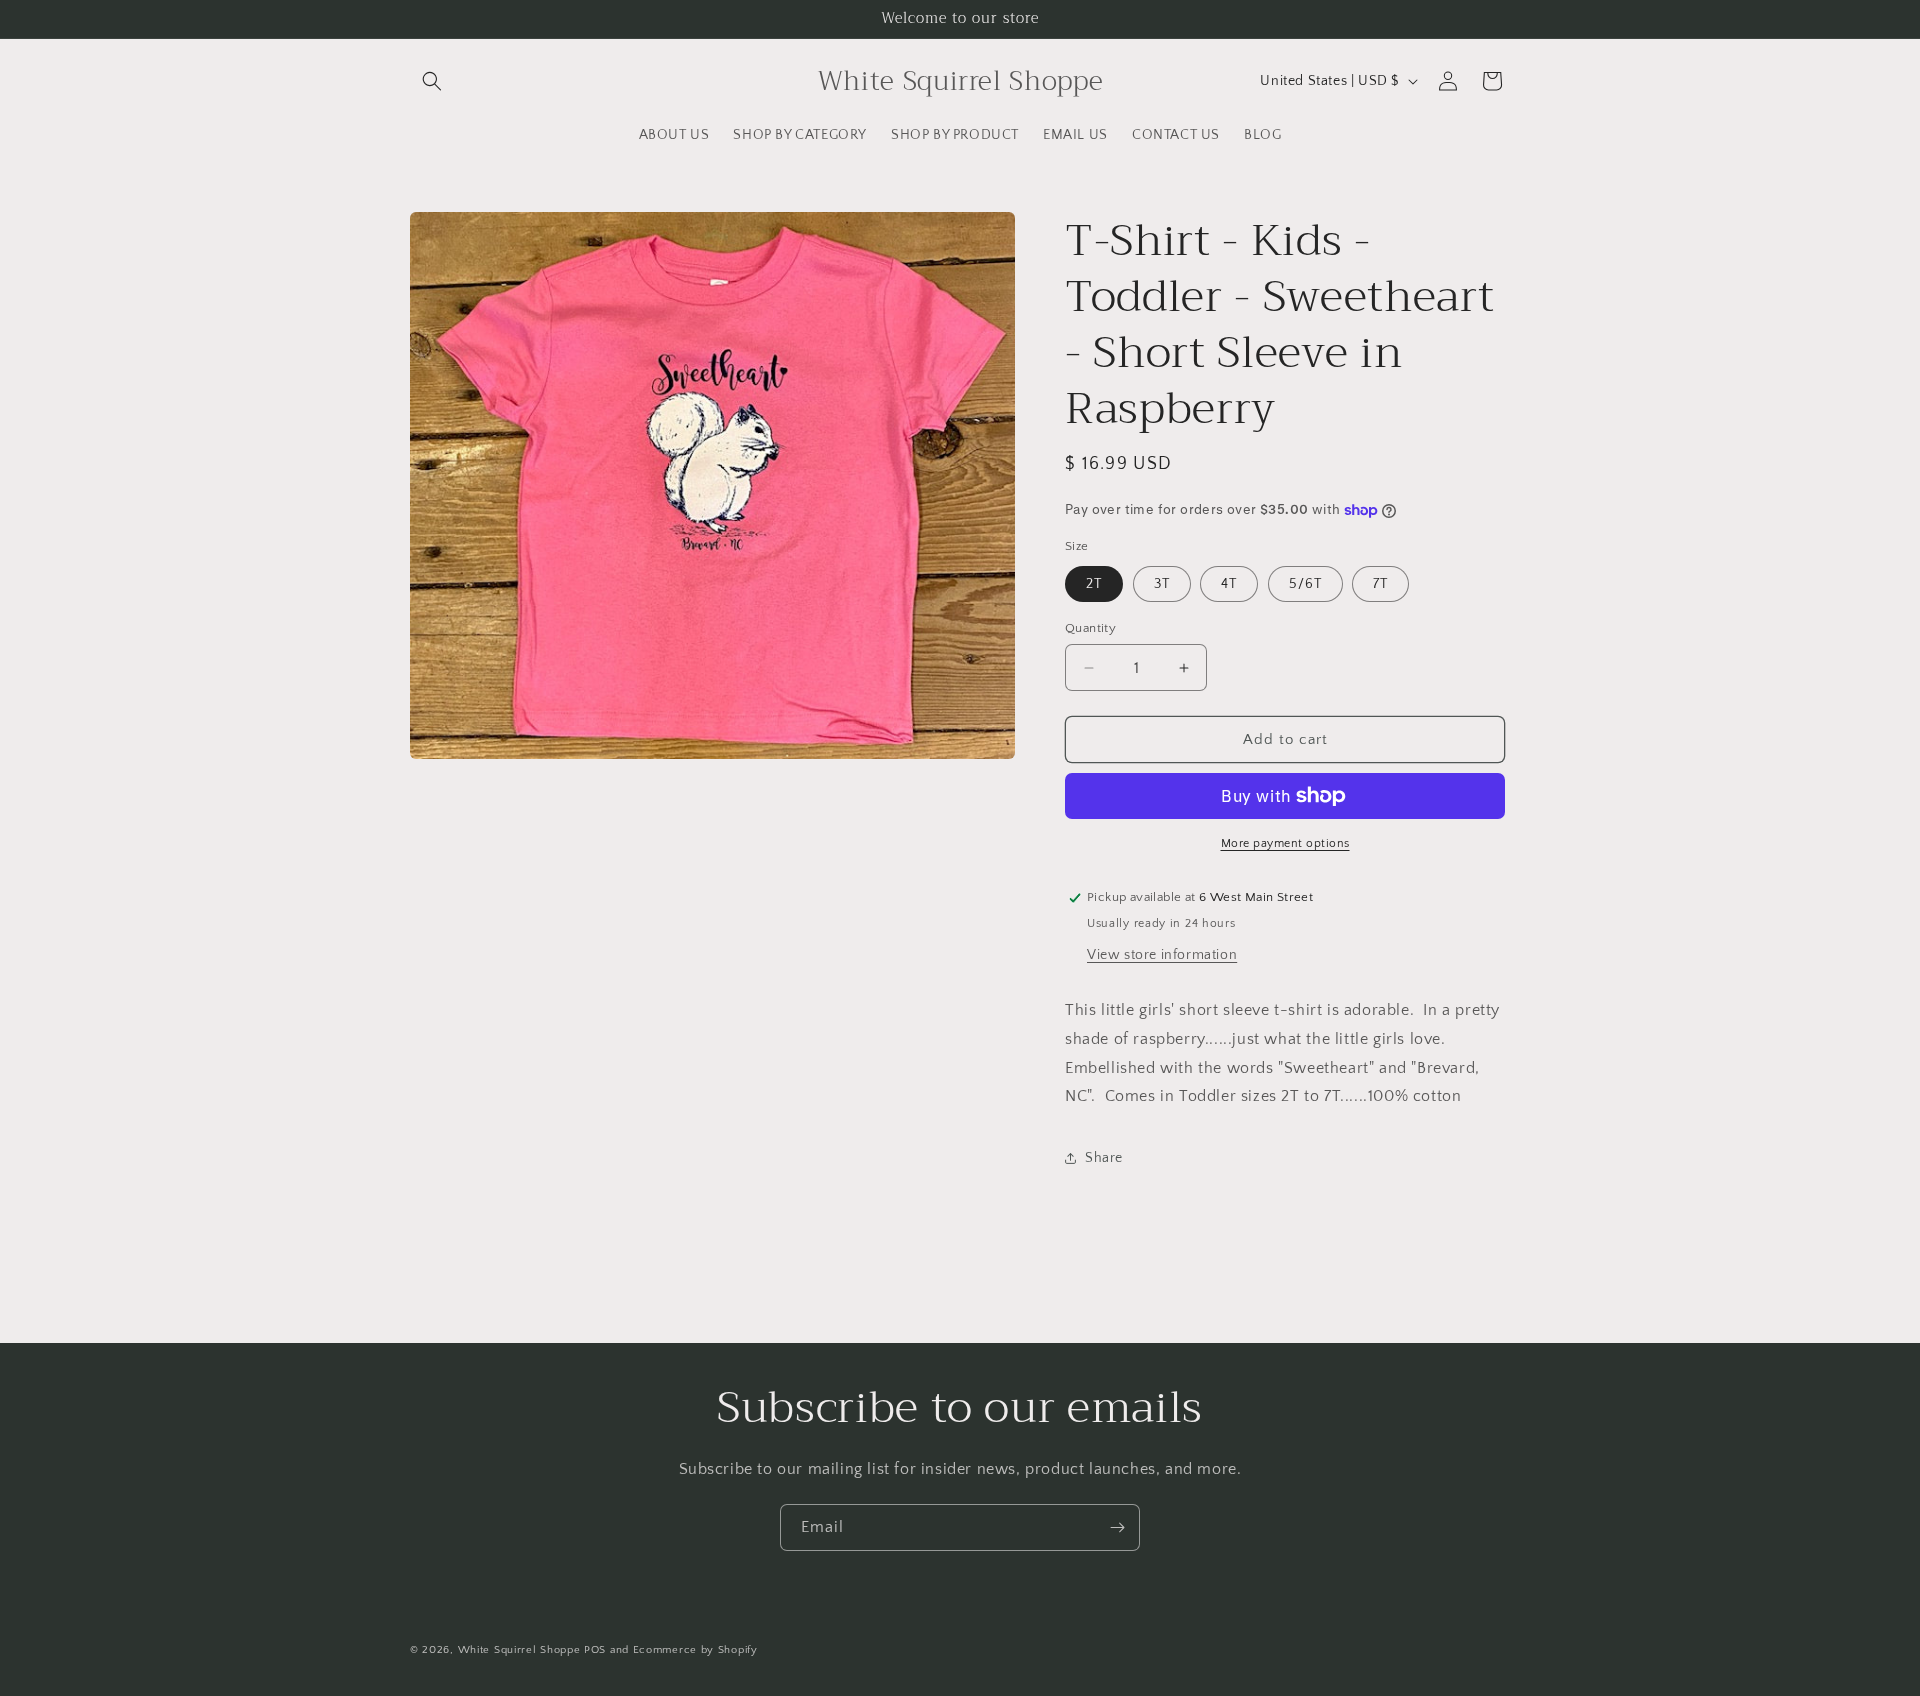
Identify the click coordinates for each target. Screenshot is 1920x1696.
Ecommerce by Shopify (695, 1650)
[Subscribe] (1117, 1527)
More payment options (1285, 843)
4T (1229, 584)
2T (1094, 584)
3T (1162, 584)
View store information (1162, 955)
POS (595, 1650)
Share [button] (1104, 1158)
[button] (432, 81)
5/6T (1305, 584)
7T (1380, 584)
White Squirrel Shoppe (519, 1650)
